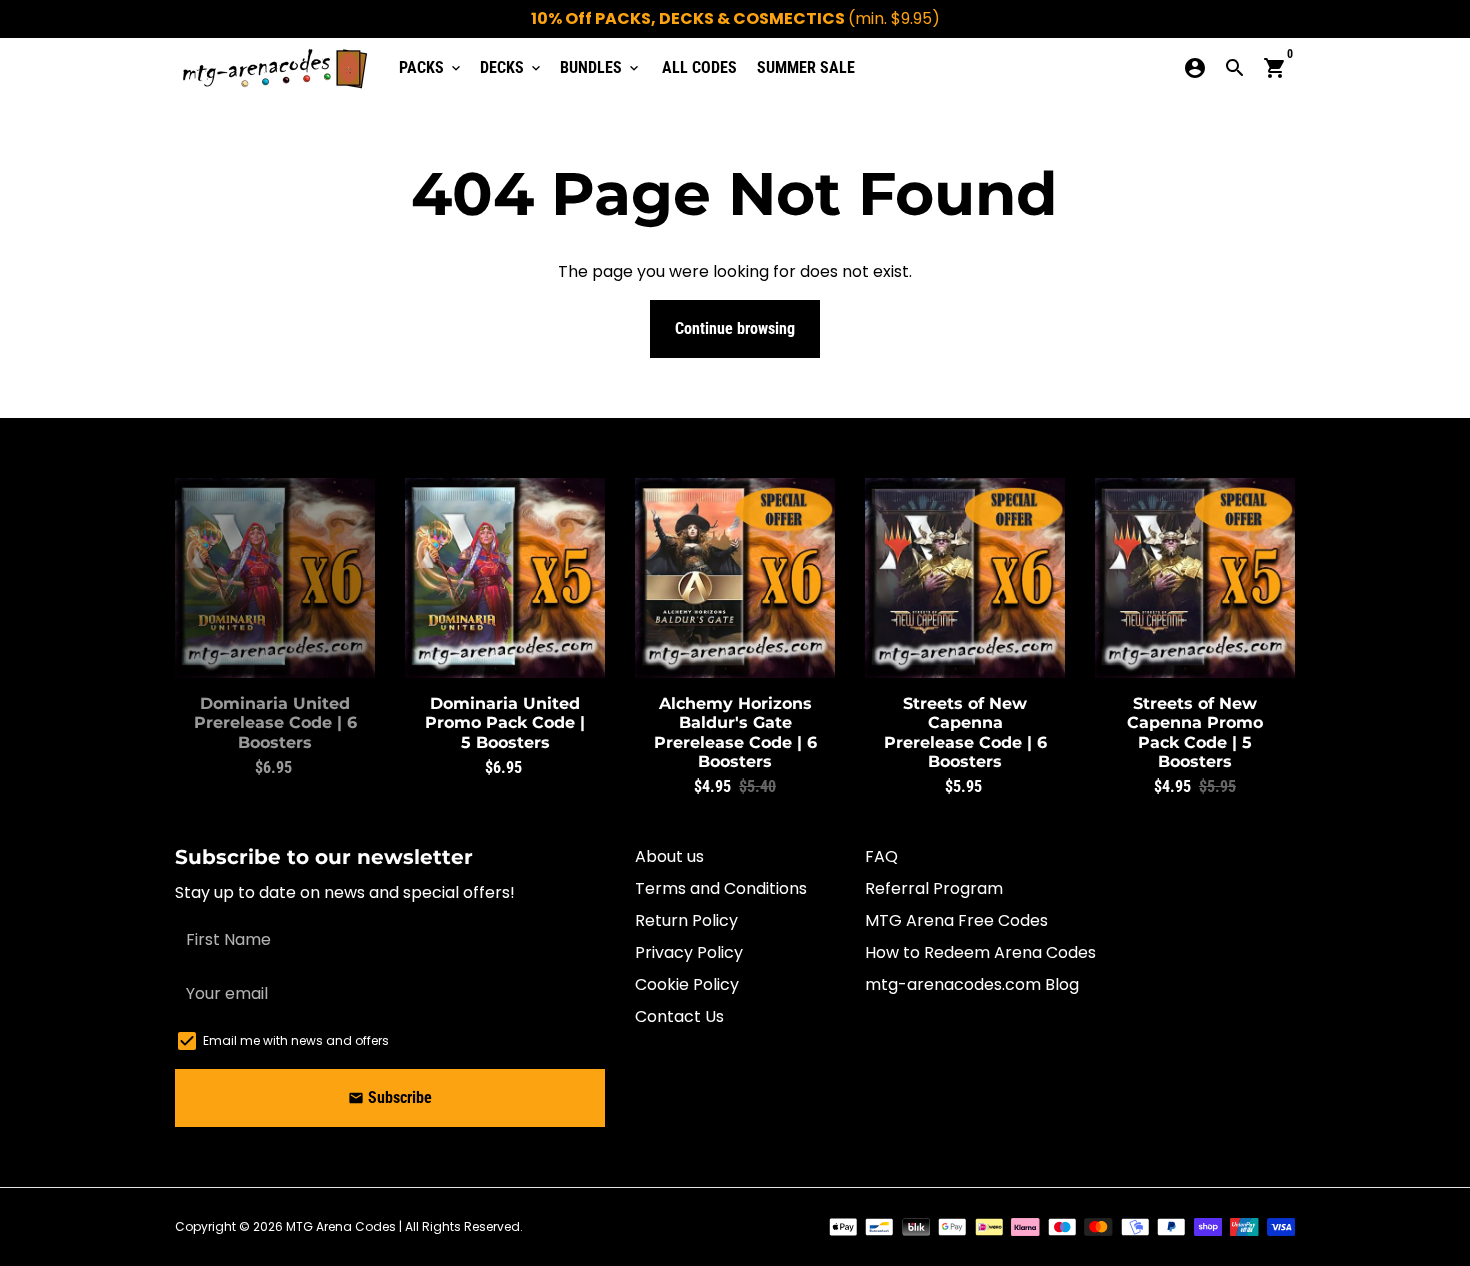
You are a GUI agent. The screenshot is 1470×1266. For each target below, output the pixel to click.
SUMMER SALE (806, 67)
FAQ (881, 856)
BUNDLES (601, 67)
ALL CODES (699, 67)
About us (669, 856)
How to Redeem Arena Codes (980, 952)
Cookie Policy (687, 984)
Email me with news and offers (296, 1040)
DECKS (512, 67)
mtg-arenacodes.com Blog (972, 984)
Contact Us (679, 1016)
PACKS (431, 67)
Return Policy (686, 920)
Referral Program (934, 888)
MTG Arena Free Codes (956, 920)
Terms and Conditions (721, 888)
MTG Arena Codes (341, 1226)
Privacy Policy (689, 952)
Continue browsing (735, 328)
